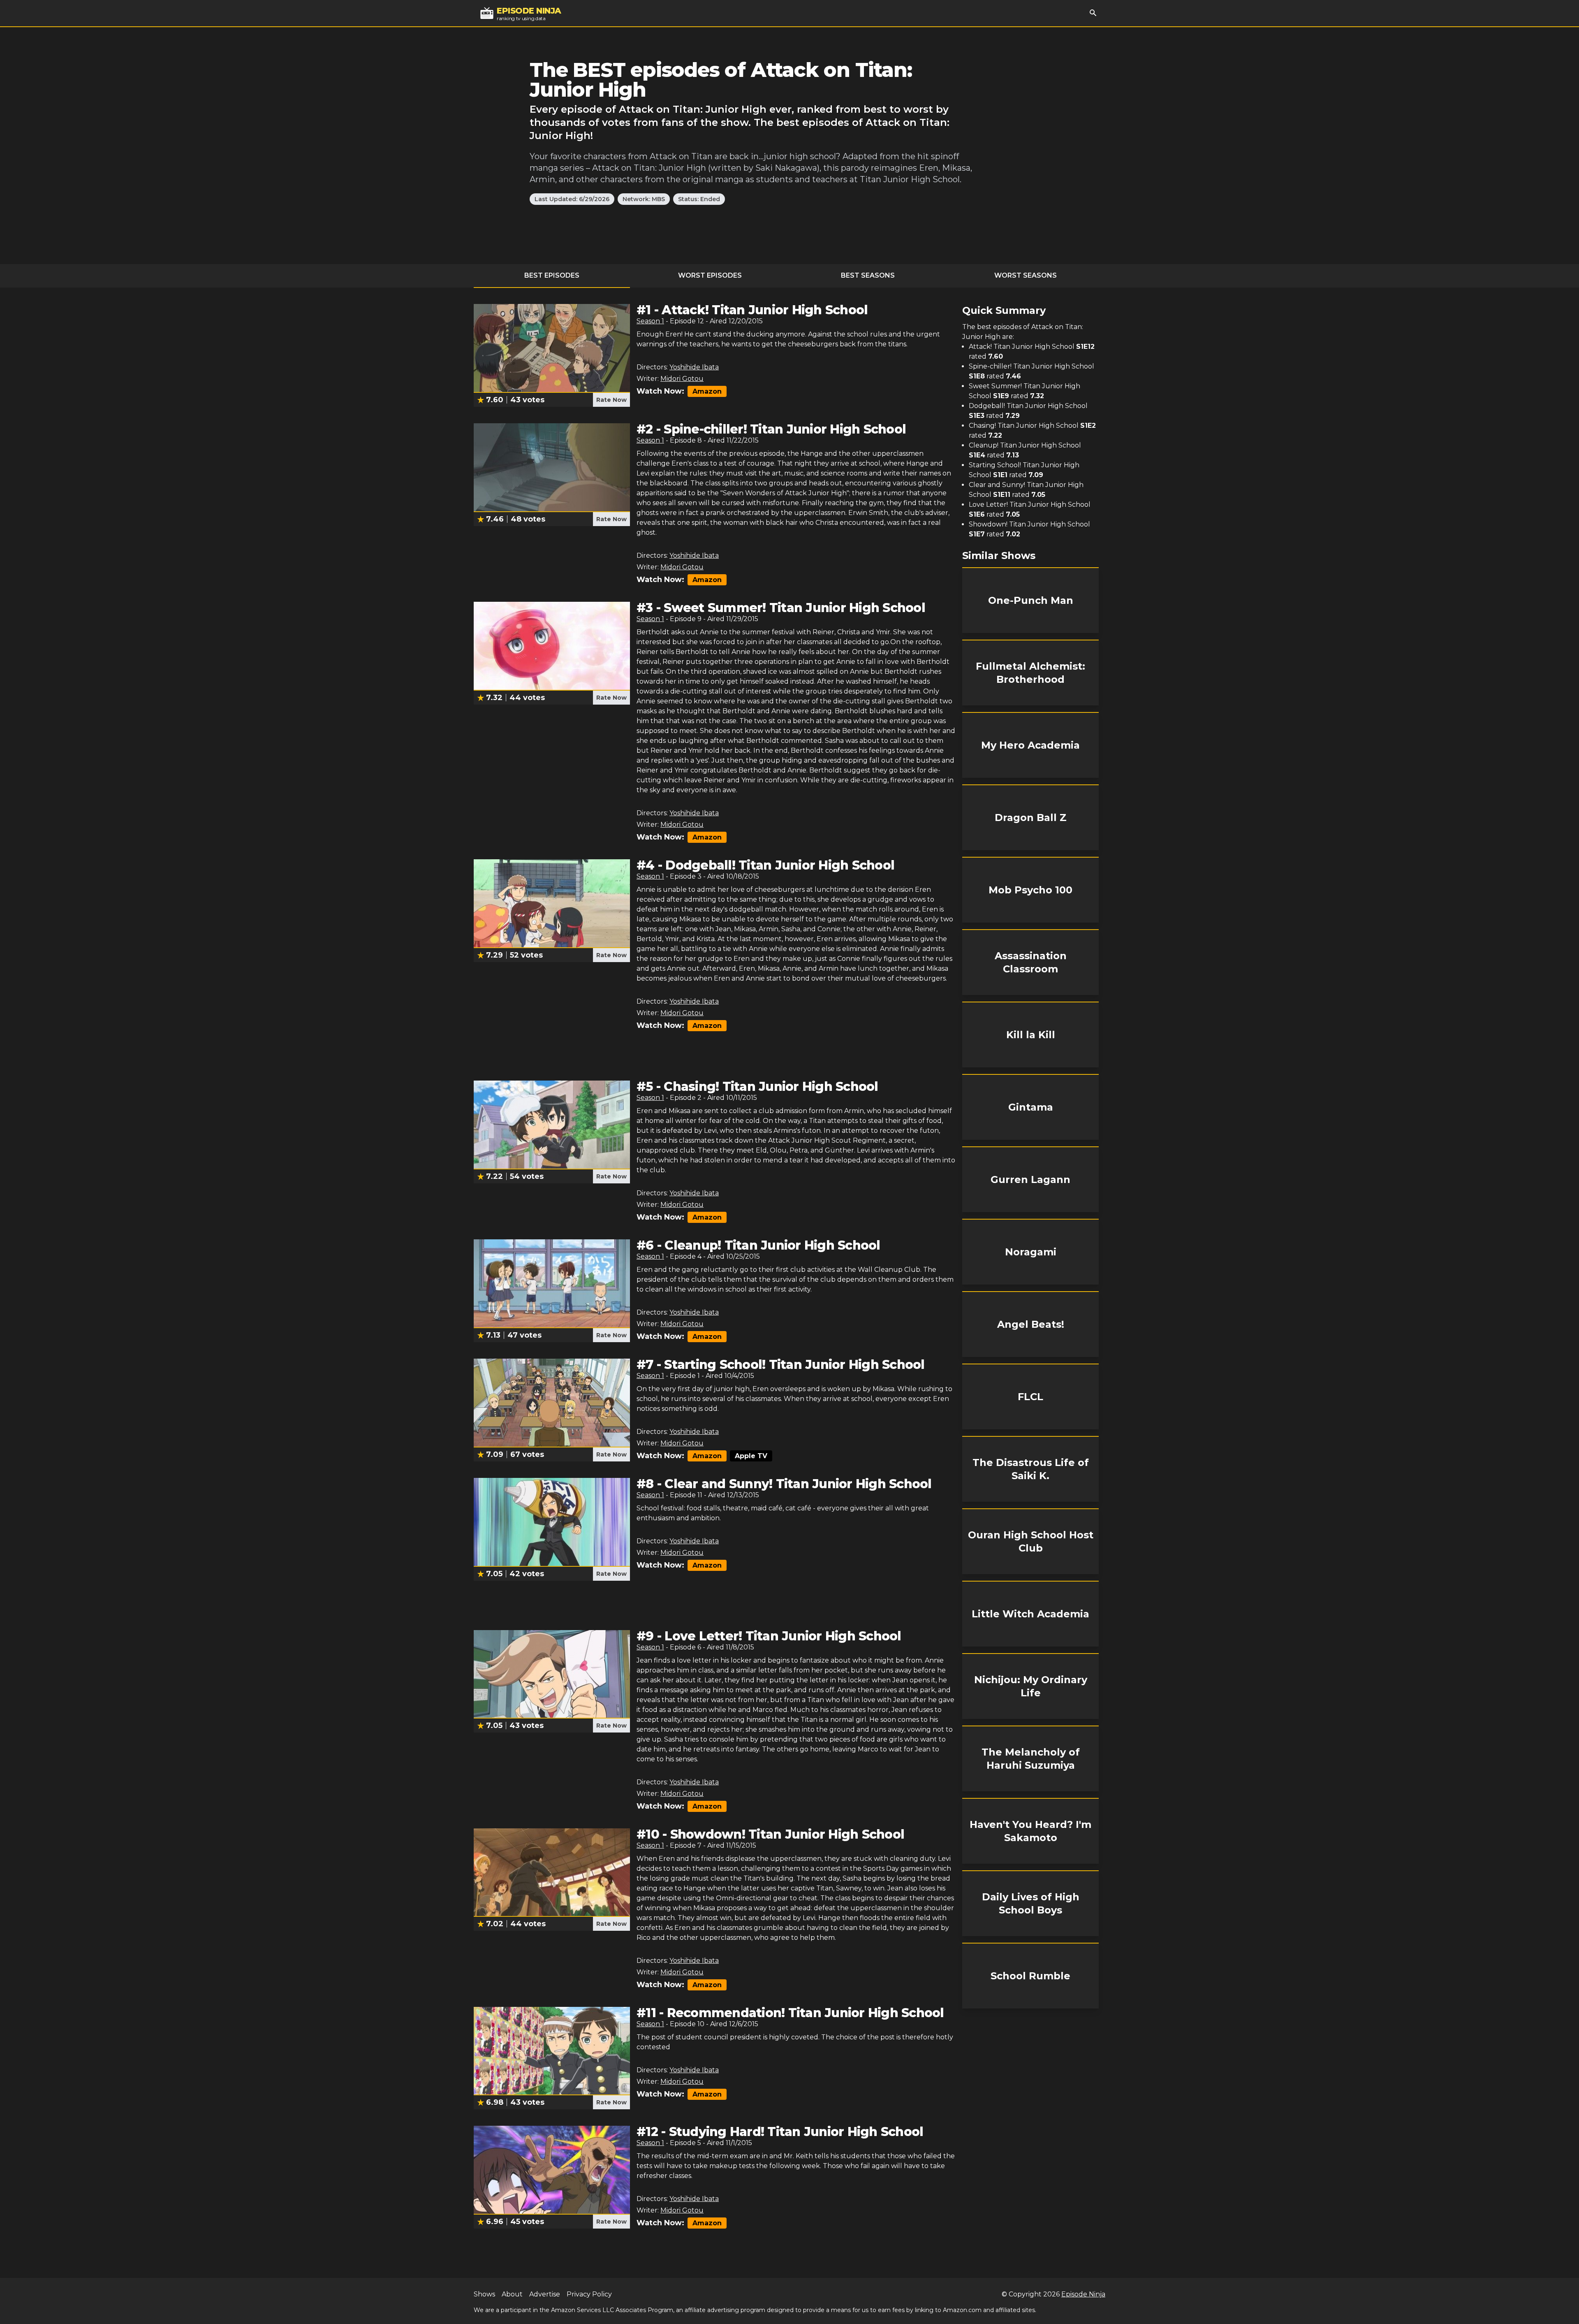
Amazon (707, 391)
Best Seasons (868, 275)
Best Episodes (552, 275)
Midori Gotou (682, 379)
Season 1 (650, 321)
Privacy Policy (589, 2294)
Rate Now (611, 400)
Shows (484, 2294)
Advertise (545, 2294)
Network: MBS (644, 199)
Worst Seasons (1026, 275)
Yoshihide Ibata (694, 367)
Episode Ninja (1083, 2294)
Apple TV (751, 1456)
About (512, 2294)
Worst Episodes (710, 275)
